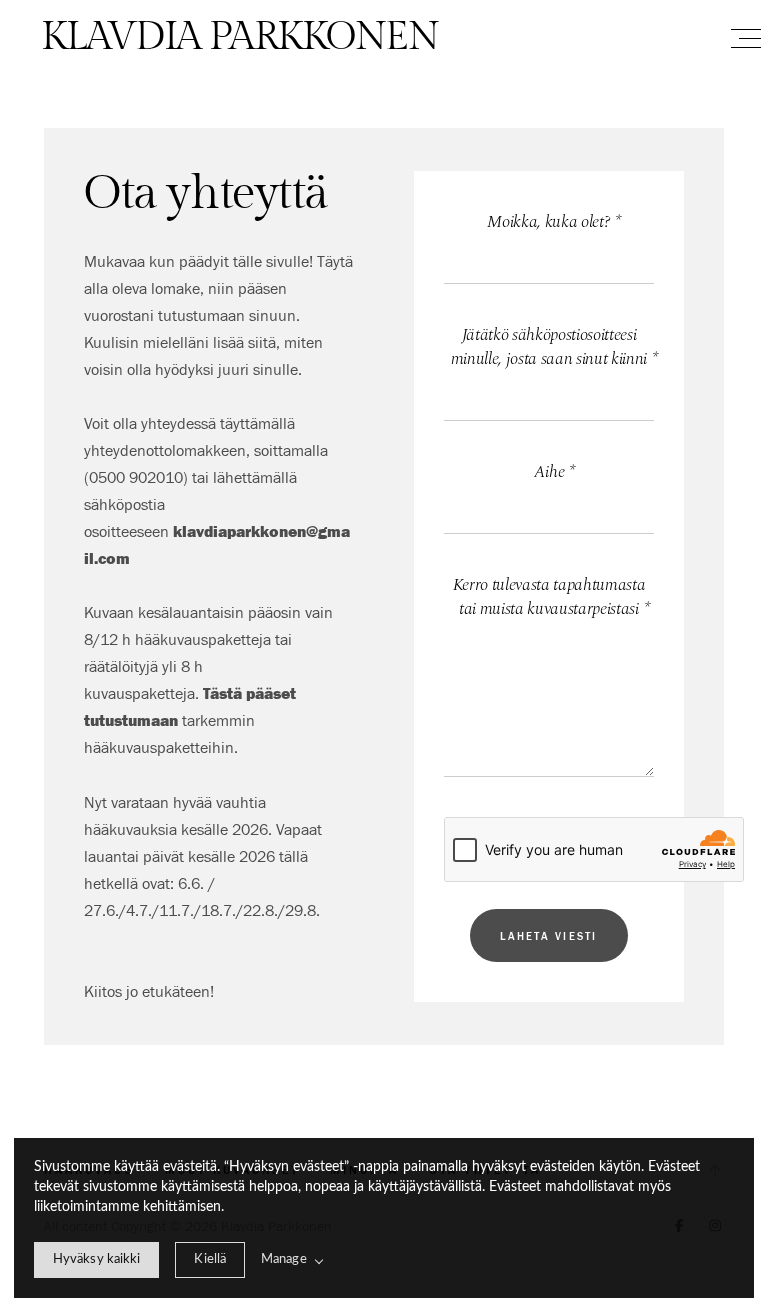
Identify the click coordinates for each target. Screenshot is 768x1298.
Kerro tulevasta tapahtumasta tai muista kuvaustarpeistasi (551, 597)
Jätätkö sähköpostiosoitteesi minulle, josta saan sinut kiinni (552, 347)
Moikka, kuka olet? (554, 222)
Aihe (554, 472)
